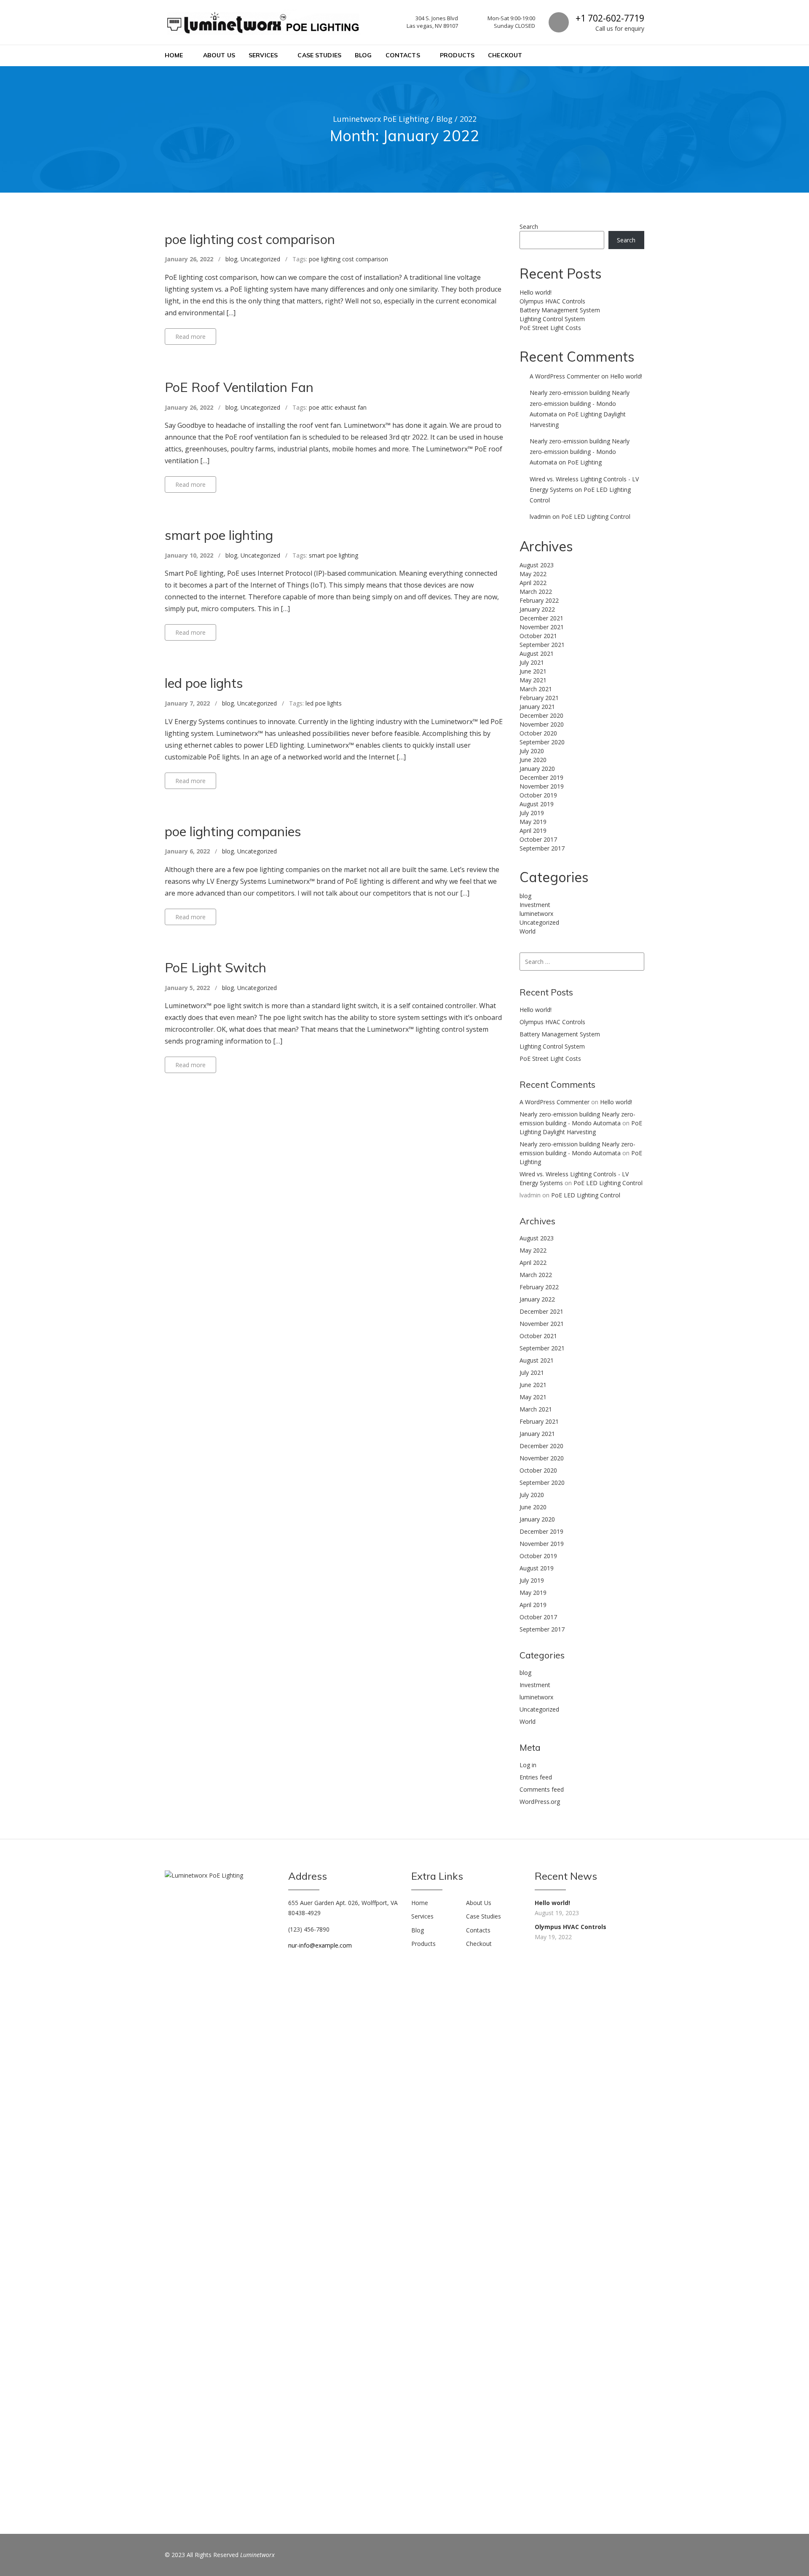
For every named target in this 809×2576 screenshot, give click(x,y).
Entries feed (536, 1777)
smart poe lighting (219, 535)
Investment (535, 905)
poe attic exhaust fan (338, 407)
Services (263, 55)
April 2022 (533, 583)
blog (231, 259)
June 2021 (533, 671)
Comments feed (542, 1789)
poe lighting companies (233, 831)
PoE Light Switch (216, 967)
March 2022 (536, 592)
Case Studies (319, 55)
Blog (363, 55)
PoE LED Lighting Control (596, 517)
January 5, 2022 (187, 988)
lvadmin (540, 517)
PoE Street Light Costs (550, 328)
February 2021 (539, 698)
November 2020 (542, 724)
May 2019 (533, 822)
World (528, 931)
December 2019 (541, 777)
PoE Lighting (585, 462)
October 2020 (538, 733)
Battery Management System (560, 310)
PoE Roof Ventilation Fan (239, 387)
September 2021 (542, 645)
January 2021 (537, 707)
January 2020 (537, 769)
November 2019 (542, 786)
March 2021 (536, 689)
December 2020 (541, 715)
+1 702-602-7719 (610, 18)
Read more (190, 337)
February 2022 (539, 600)
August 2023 (537, 565)
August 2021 (537, 653)
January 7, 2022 (187, 703)
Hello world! (536, 292)
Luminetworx (257, 2555)
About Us (219, 55)
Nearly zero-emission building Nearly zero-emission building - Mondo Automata (580, 403)
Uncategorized (260, 259)
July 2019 (532, 813)
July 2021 (532, 662)
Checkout (505, 55)
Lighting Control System (552, 319)
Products (457, 55)
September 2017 (542, 848)
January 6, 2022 (187, 851)
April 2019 (533, 830)
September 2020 (542, 742)
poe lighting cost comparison (250, 239)
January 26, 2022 (189, 259)
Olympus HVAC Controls (552, 301)
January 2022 (537, 609)
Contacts (403, 55)
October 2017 (538, 839)
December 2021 (541, 618)
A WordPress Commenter (565, 376)
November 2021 (542, 627)
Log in (528, 1765)
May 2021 (533, 680)
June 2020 (533, 760)
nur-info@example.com (320, 1945)
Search (529, 227)
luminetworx (536, 914)
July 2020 (532, 751)
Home (174, 55)
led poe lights (204, 683)
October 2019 (538, 795)
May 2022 (533, 574)
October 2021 (538, 636)
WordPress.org (540, 1802)
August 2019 (537, 804)
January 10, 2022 (189, 555)
